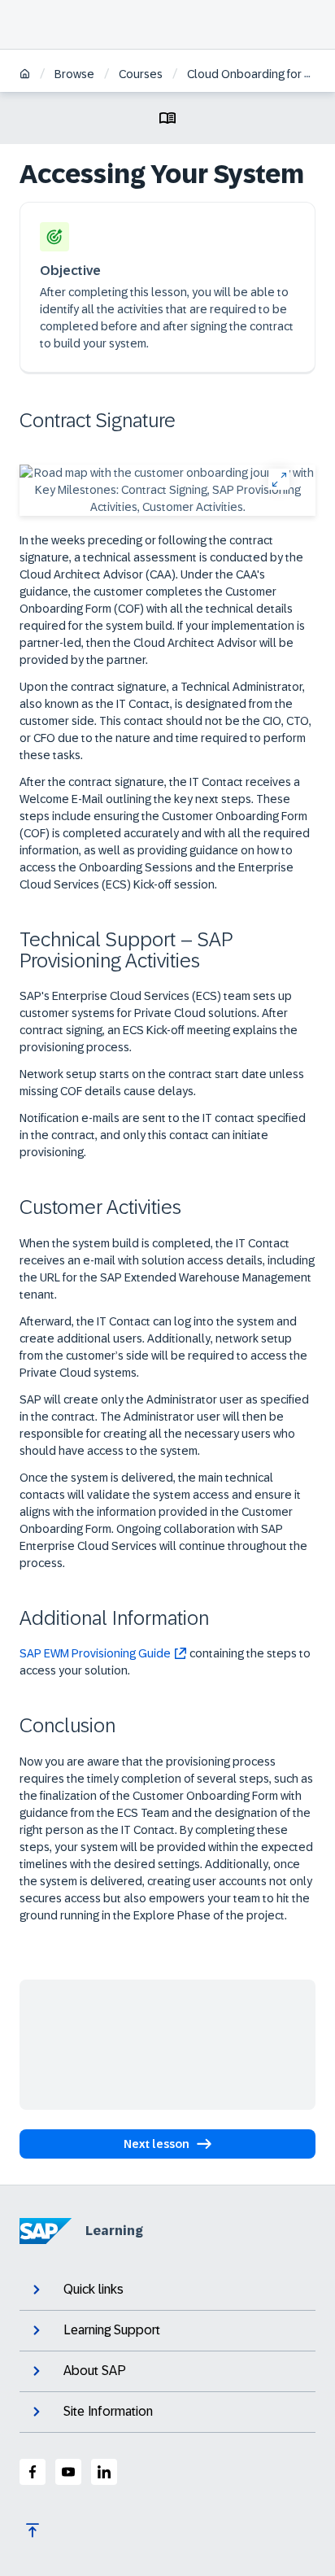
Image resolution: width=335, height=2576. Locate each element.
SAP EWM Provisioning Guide (95, 1653)
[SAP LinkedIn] (104, 2472)
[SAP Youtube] (68, 2472)
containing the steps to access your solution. (165, 1662)
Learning (114, 2231)
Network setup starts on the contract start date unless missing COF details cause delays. (162, 1083)
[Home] (25, 75)
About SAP (95, 2371)
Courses (141, 74)
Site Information (108, 2411)
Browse (74, 74)
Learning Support (112, 2330)
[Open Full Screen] (278, 479)
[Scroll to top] (33, 2530)
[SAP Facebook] (33, 2472)
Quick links (94, 2289)
